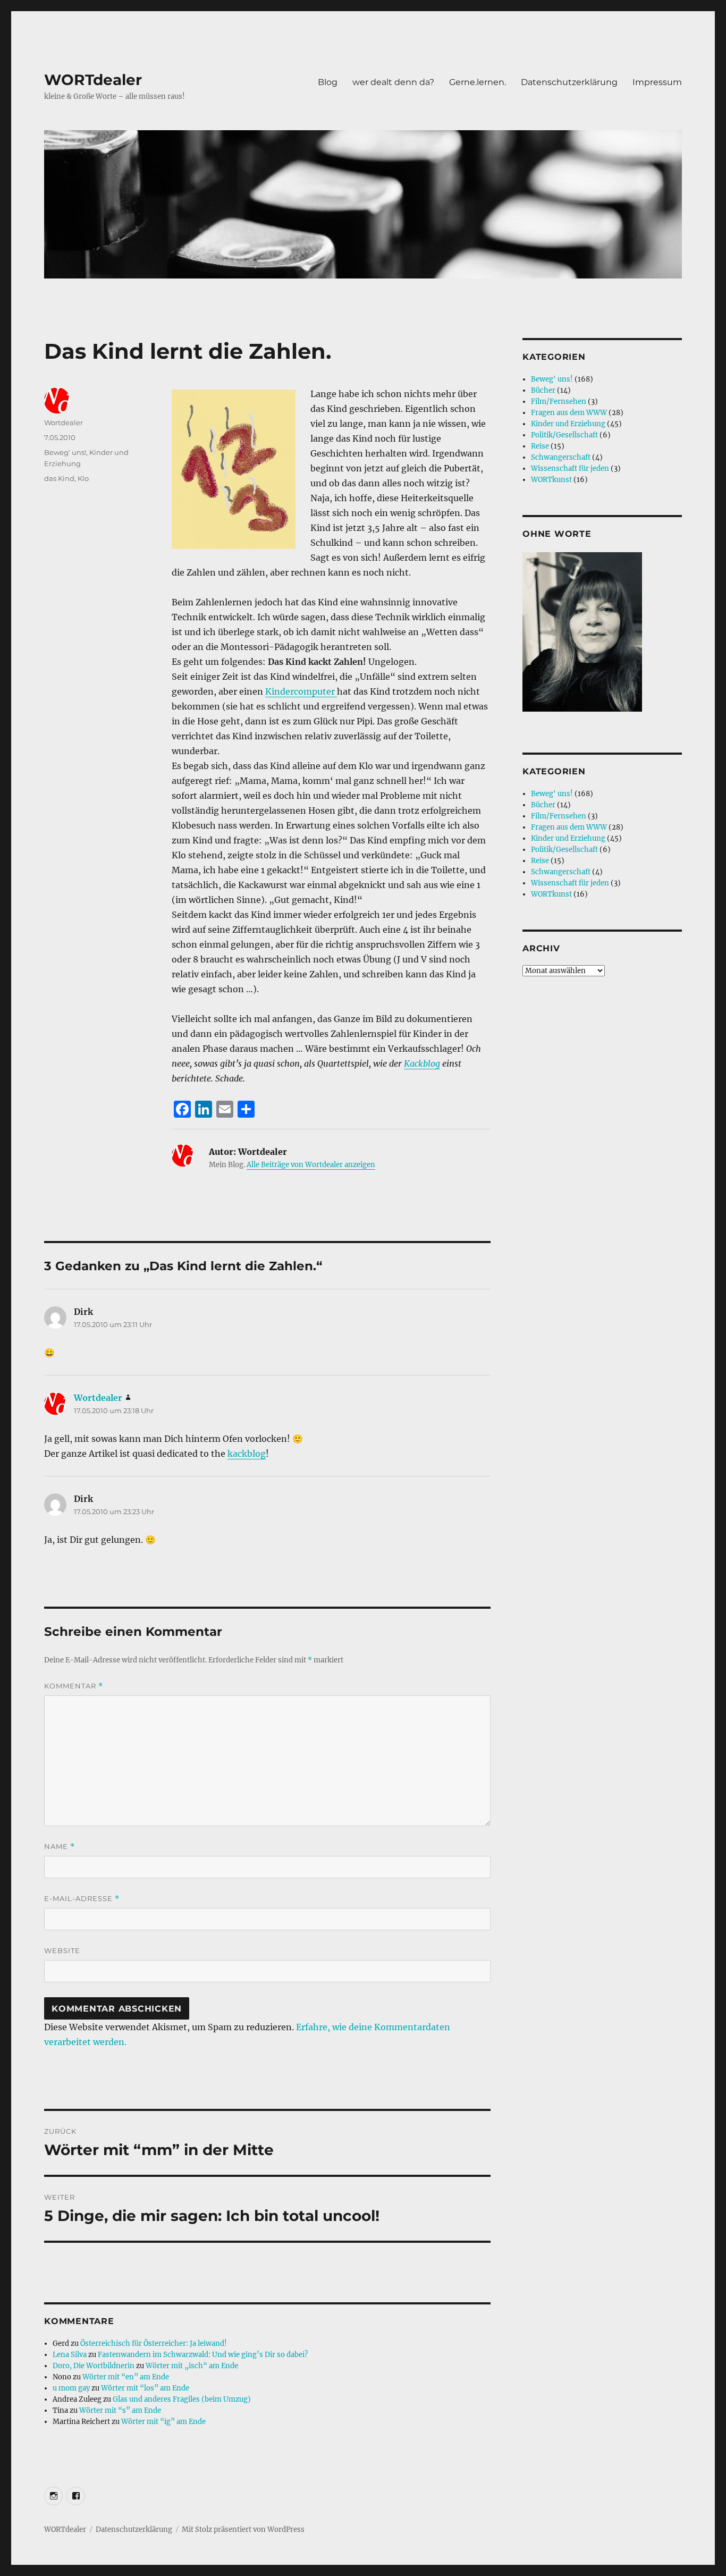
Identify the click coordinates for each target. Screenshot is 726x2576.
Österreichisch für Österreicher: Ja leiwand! (154, 2343)
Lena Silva (70, 2355)
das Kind (59, 478)
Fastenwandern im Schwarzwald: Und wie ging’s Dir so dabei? (203, 2355)
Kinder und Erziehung (568, 424)
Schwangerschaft (561, 457)
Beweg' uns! (65, 452)
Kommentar (74, 1686)
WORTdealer (93, 80)
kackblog (247, 1454)
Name (60, 1847)
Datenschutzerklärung (569, 82)
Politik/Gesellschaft (564, 435)
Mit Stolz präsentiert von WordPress (243, 2529)
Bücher (543, 390)
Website (62, 1950)
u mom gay (71, 2388)
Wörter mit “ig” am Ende (163, 2422)
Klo (83, 478)
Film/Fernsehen (559, 402)
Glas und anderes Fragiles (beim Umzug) (182, 2399)
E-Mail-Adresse (82, 1899)
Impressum (657, 82)
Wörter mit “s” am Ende (120, 2410)
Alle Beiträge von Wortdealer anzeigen (311, 1165)
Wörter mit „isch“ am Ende (192, 2366)
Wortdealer (64, 423)
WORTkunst (551, 480)
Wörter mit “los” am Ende (145, 2388)
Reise (540, 446)
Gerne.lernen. (478, 82)
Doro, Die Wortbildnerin (94, 2366)
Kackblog (422, 1063)
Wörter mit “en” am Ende (126, 2377)
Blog (328, 82)
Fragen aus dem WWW (569, 413)
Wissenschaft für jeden (570, 468)
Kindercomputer (301, 691)
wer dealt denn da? (393, 82)
